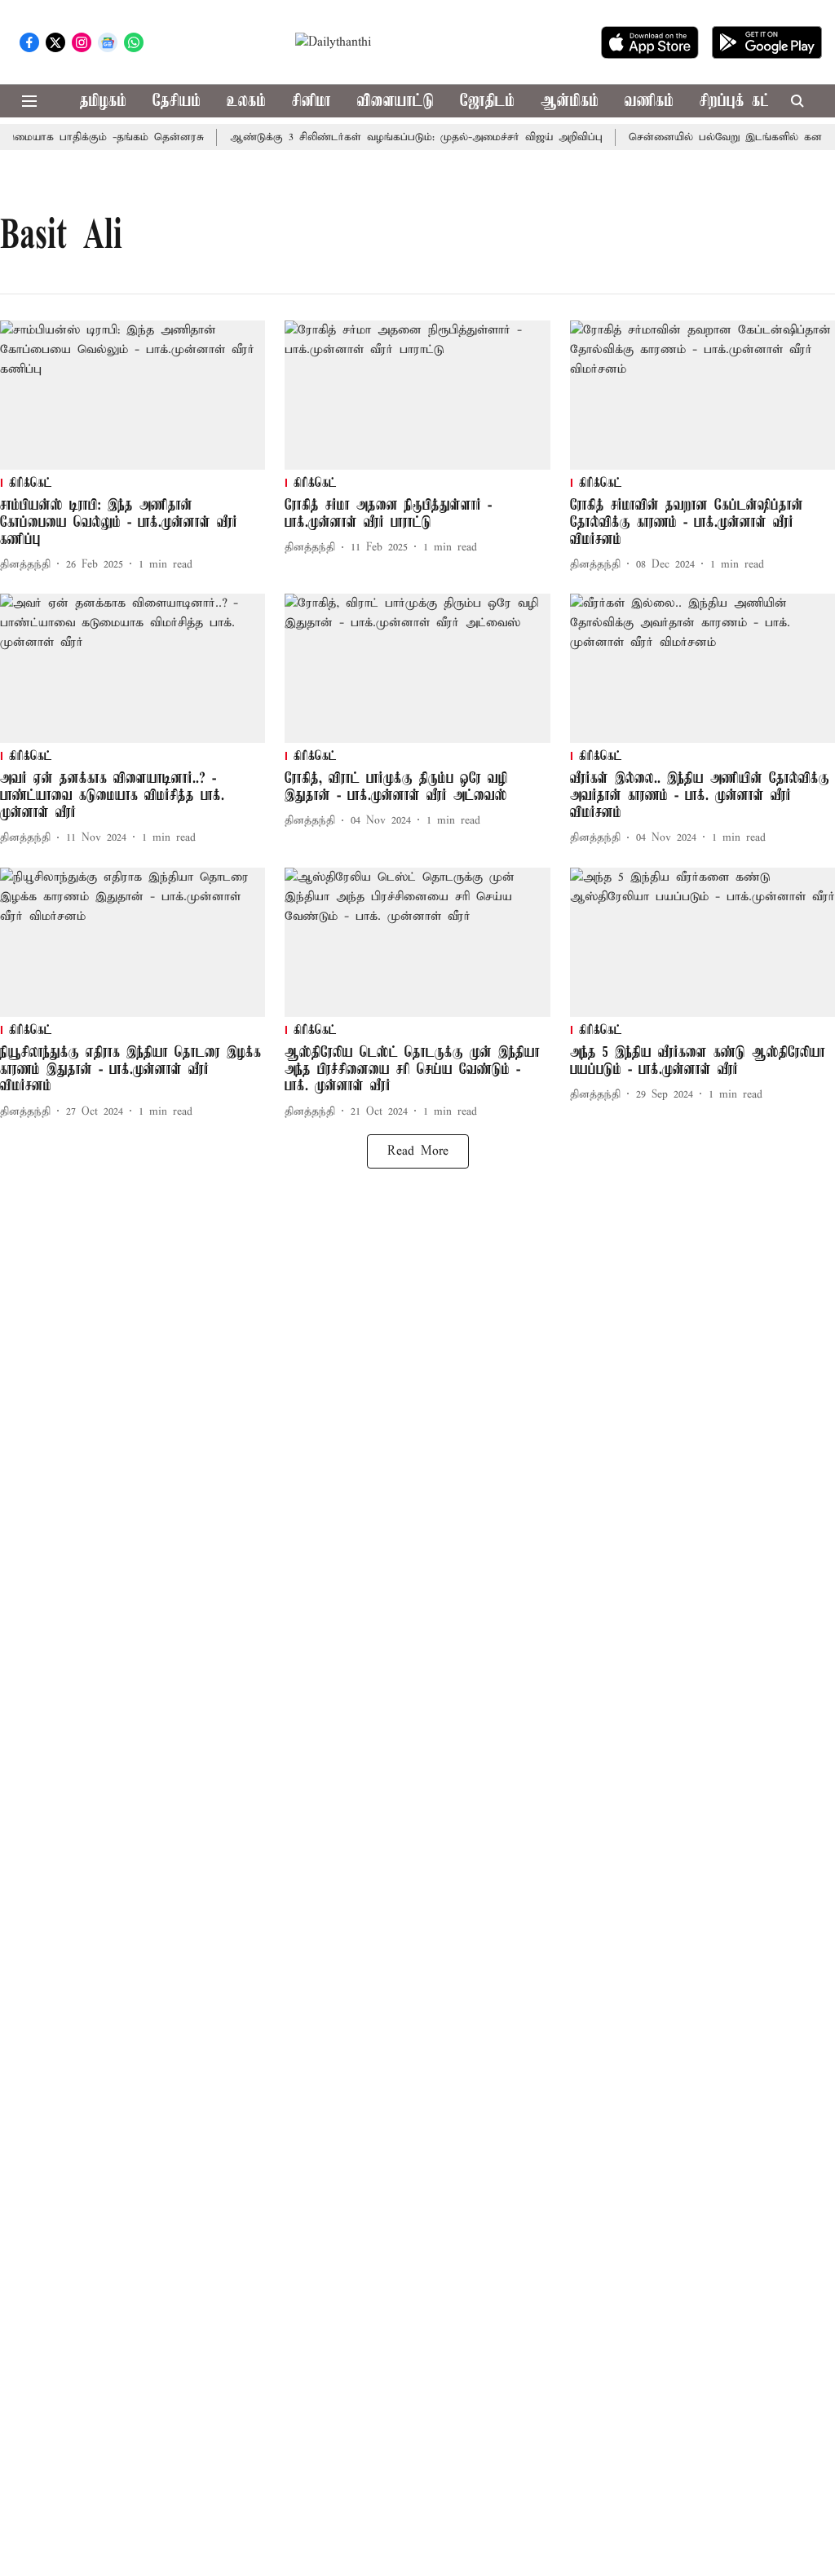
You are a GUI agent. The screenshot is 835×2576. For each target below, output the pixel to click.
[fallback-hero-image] (133, 395)
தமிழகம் (103, 102)
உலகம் (246, 102)
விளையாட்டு (395, 102)
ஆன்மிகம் (570, 102)
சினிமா (311, 102)
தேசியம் (177, 102)
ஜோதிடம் (487, 102)
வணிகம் (649, 102)
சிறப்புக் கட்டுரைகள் (760, 102)
